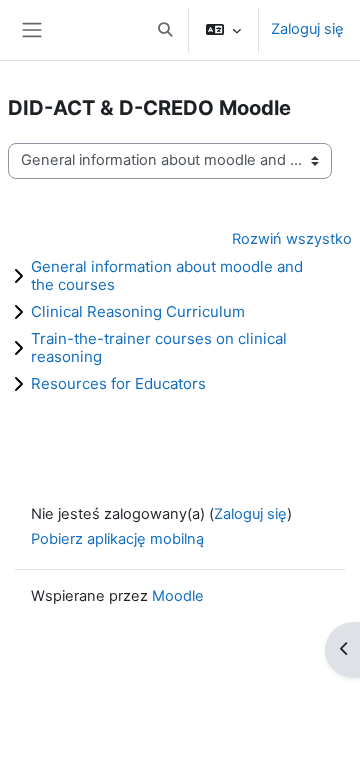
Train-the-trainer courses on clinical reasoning (159, 347)
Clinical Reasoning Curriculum (138, 311)
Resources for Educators (118, 383)
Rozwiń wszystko (292, 239)
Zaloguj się (307, 29)
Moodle (178, 596)
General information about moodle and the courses (167, 275)
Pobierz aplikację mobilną (117, 539)
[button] (165, 30)
